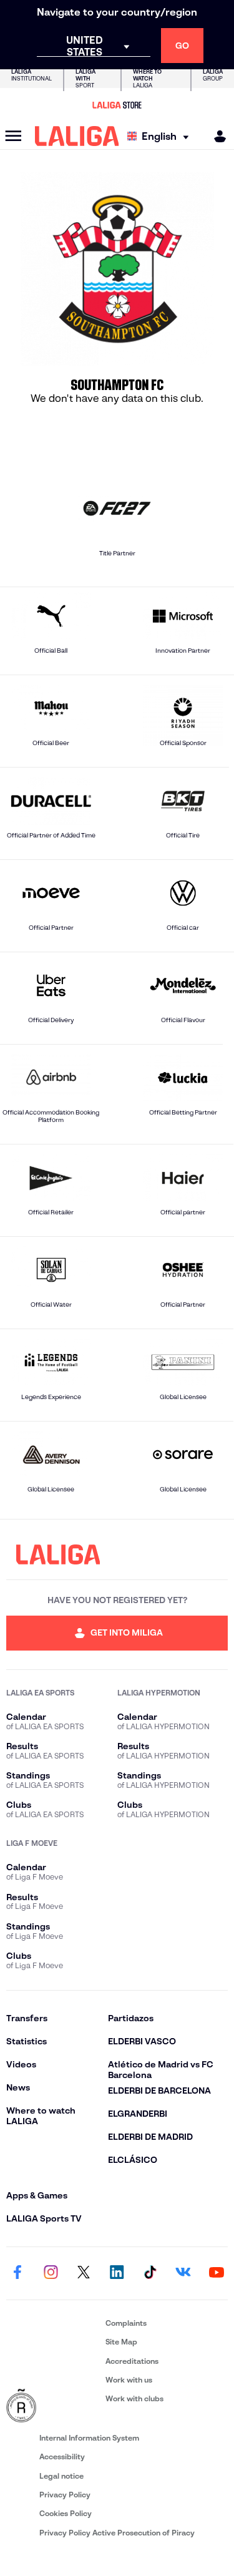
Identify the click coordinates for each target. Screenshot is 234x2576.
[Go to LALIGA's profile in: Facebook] (17, 2273)
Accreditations (132, 2361)
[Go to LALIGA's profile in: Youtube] (217, 2273)
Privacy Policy (65, 2495)
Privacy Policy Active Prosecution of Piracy (117, 2533)
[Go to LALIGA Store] (117, 105)
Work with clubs (134, 2398)
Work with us (129, 2380)
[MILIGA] (216, 136)
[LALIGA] (77, 136)
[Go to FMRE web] (53, 2406)
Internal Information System (89, 2438)
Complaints (126, 2323)
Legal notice (61, 2476)
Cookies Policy (66, 2513)
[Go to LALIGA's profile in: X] (84, 2273)
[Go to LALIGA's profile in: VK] (183, 2273)
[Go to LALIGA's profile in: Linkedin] (117, 2273)
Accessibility (62, 2456)
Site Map (121, 2342)
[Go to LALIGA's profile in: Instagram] (51, 2273)
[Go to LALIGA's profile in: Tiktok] (150, 2273)
